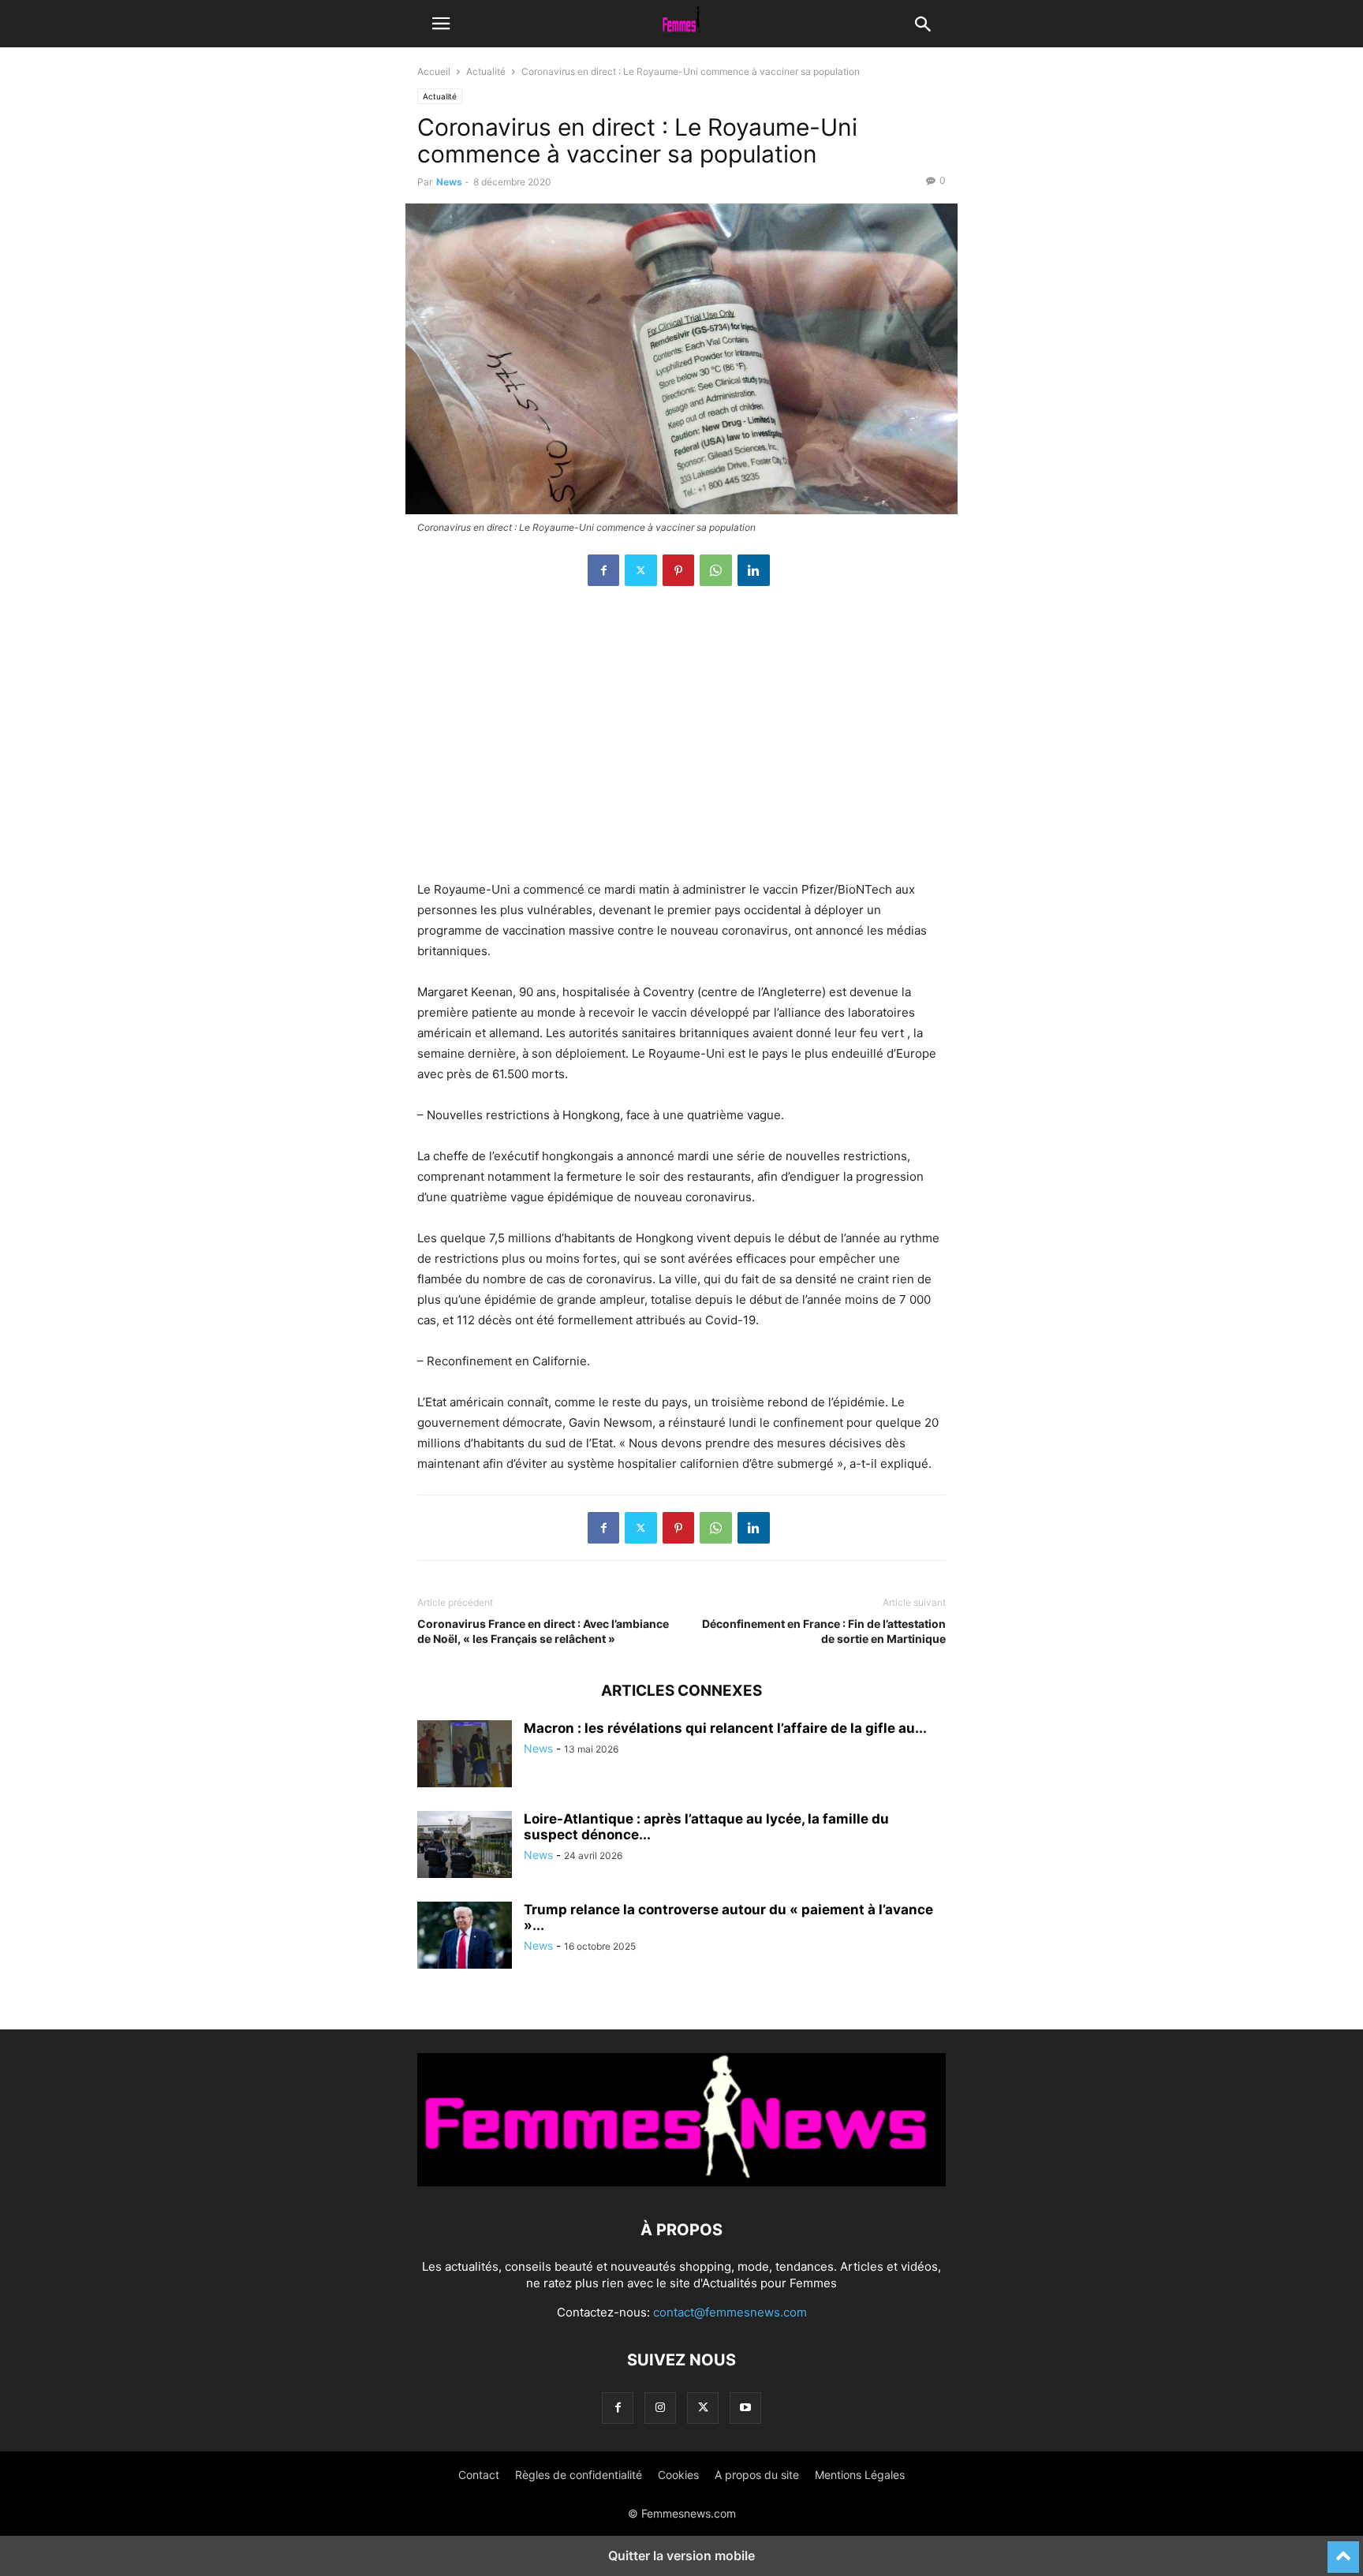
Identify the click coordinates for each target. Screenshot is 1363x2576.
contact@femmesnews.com (730, 2312)
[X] (641, 570)
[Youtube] (745, 2408)
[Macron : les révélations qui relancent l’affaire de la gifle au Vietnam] (465, 1756)
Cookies (678, 2475)
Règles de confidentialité (579, 2475)
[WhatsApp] (716, 570)
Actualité (486, 71)
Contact (479, 2475)
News (449, 182)
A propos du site (757, 2475)
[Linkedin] (754, 570)
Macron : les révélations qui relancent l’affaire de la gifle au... (725, 1728)
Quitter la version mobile (681, 2555)
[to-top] (1343, 2550)
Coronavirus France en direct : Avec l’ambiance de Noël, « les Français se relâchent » (543, 1631)
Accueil (434, 71)
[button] (441, 24)
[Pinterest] (678, 570)
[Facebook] (603, 570)
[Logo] (681, 2182)
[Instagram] (660, 2408)
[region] (681, 741)
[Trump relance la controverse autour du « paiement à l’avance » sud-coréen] (465, 1937)
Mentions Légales (860, 2475)
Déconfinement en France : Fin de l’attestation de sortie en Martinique (824, 1631)
